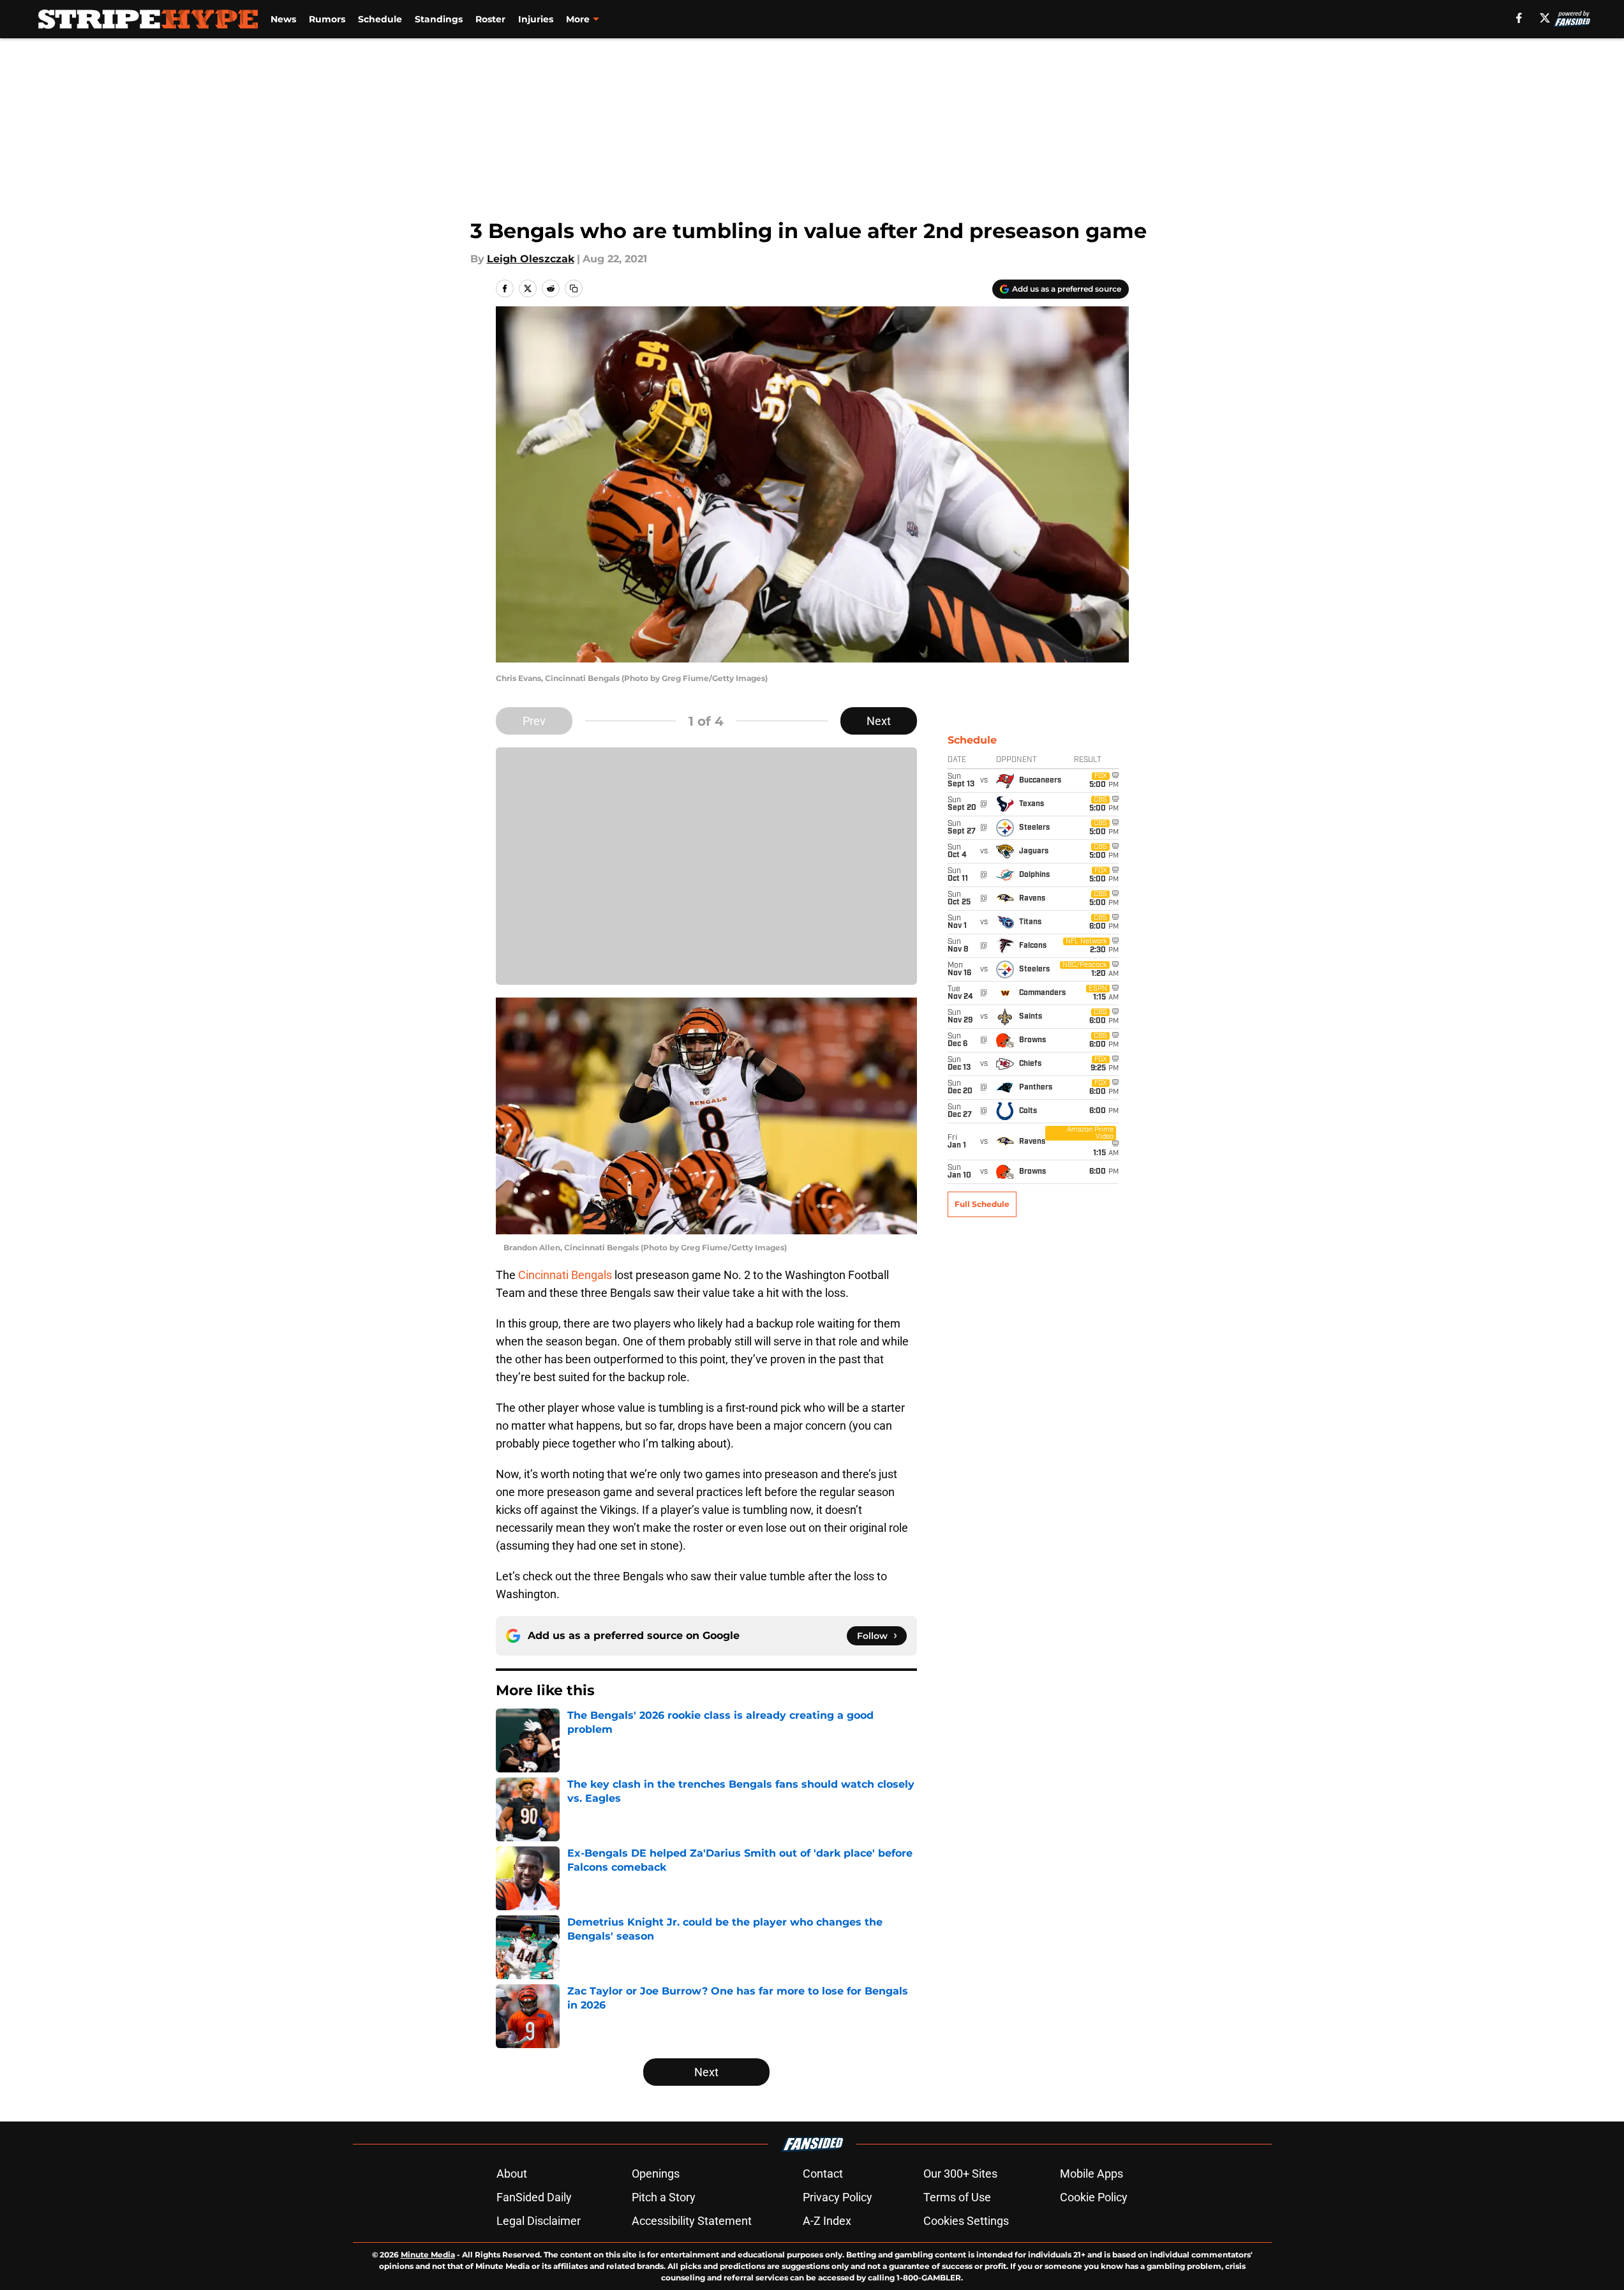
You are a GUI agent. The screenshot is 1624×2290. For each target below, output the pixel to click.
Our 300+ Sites (960, 2174)
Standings (439, 19)
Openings (656, 2174)
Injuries (536, 19)
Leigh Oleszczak (531, 259)
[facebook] (1519, 18)
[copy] (574, 288)
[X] (1545, 18)
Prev (534, 721)
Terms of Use (957, 2197)
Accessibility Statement (692, 2221)
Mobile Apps (1091, 2174)
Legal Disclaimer (539, 2221)
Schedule (380, 19)
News (283, 19)
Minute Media (428, 2255)
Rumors (327, 19)
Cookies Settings (966, 2221)
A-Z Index (827, 2221)
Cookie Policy (1094, 2197)
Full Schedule (982, 1204)
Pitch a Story (664, 2197)
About (512, 2174)
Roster (490, 19)
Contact (823, 2174)
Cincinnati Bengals (565, 1275)
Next (879, 721)
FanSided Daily (534, 2197)
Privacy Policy (838, 2197)
